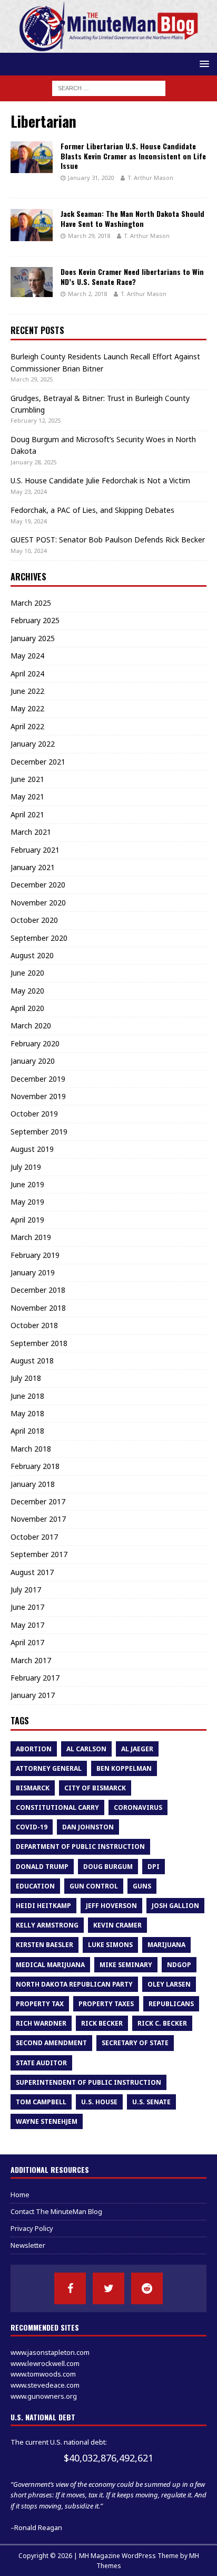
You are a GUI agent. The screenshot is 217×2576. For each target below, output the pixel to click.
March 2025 (31, 603)
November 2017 (38, 1519)
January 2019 (33, 1272)
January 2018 (33, 1484)
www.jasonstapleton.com (50, 2352)
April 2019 (27, 1220)
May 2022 (27, 708)
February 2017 (35, 1678)
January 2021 (33, 867)
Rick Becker (102, 2023)
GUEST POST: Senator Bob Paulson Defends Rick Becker (108, 540)
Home (20, 2195)
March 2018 (31, 1449)
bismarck (33, 1788)
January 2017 (33, 1695)
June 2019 (27, 1184)
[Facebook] (70, 2288)
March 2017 (31, 1660)
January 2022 (33, 744)
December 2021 (38, 762)
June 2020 (27, 973)
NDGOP (179, 1965)
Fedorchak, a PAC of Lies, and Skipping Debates (92, 510)
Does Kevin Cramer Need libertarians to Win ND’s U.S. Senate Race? (132, 276)
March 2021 (31, 832)
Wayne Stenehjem (47, 2121)
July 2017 (26, 1590)
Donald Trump (42, 1867)
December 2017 (38, 1501)
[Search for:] (109, 87)
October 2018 (34, 1325)
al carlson (86, 1749)
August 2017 (32, 1572)
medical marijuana (50, 1965)
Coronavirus (138, 1807)
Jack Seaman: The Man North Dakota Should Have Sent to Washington (132, 218)
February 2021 (35, 850)
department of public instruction (80, 1847)
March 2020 (31, 1025)
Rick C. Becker (162, 2023)
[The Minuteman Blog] (108, 47)
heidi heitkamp (43, 1906)
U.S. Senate (151, 2102)
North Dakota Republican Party (74, 1984)
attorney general (49, 1768)
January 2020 (33, 1061)
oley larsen (169, 1984)
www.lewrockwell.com (45, 2363)
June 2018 (27, 1396)
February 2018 (35, 1466)
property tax (40, 2004)
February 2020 (35, 1043)
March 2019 (31, 1237)
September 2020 (39, 938)
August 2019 (32, 1149)
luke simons (110, 1945)
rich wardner (41, 2023)
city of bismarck (95, 1788)
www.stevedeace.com (45, 2385)
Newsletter (28, 2245)
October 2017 (34, 1537)
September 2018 (39, 1343)
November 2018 (38, 1308)
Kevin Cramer (117, 1925)
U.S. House (99, 2102)
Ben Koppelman (124, 1768)
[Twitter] (108, 2288)
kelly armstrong (47, 1925)
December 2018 (38, 1290)
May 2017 (27, 1625)
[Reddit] (147, 2288)
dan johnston (88, 1827)
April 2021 (27, 814)
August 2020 (32, 955)
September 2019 (39, 1132)
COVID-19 (32, 1827)
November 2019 (38, 1096)
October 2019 (34, 1114)
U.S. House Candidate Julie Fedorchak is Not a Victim (100, 480)
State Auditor (41, 2063)
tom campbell (41, 2102)
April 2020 (27, 1008)
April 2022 (27, 726)
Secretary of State (135, 2043)
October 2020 (34, 920)
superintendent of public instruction (88, 2082)
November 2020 (38, 903)
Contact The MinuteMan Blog (56, 2211)
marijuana (166, 1945)
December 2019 (38, 1079)
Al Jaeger (137, 1749)
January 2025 (33, 638)
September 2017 (39, 1554)
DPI (154, 1867)
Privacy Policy (32, 2228)
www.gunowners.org (44, 2396)
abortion (34, 1749)
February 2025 (35, 620)
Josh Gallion (175, 1906)
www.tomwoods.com (43, 2374)
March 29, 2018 (89, 236)
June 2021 (27, 779)
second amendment (51, 2043)
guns (142, 1886)
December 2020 (38, 885)
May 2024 (27, 656)
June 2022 (27, 691)
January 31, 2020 (91, 178)
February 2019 (35, 1255)
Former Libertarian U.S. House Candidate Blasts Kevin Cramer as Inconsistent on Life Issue (133, 155)
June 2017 (27, 1607)
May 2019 (27, 1202)
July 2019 (26, 1167)
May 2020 (27, 991)
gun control (94, 1886)
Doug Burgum (108, 1867)
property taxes (106, 2004)
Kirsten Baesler (45, 1945)
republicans (171, 2004)
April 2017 (27, 1642)
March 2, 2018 (87, 294)
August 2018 (32, 1361)
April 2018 (27, 1431)
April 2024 (27, 674)
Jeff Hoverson (111, 1906)
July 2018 (26, 1378)
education (35, 1886)
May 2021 (27, 796)
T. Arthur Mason (150, 178)
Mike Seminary (126, 1965)
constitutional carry (57, 1807)
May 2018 (27, 1413)
